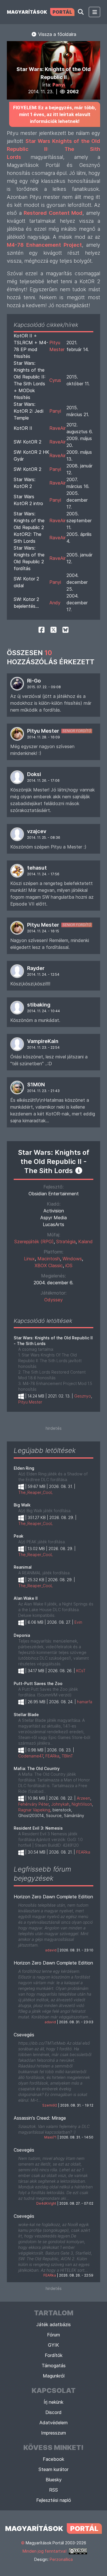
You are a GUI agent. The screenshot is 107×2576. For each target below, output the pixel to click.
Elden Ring (24, 1468)
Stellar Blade (26, 1715)
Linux (29, 1259)
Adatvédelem (53, 2423)
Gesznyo (83, 1396)
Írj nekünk (53, 2402)
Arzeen (83, 1798)
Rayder (36, 968)
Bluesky (54, 2480)
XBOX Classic (49, 1265)
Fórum (53, 2335)
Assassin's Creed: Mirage (40, 2118)
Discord (53, 2412)
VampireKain (43, 1041)
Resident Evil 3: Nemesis (38, 1828)
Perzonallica (61, 2559)
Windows (72, 1259)
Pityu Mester (43, 731)
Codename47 (31, 1756)
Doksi (34, 774)
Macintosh (49, 1259)
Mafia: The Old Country (37, 1768)
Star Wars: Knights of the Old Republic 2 (29, 521)
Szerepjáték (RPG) (34, 1242)
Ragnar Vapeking (34, 1810)
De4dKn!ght (46, 2203)
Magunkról (54, 2376)
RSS (53, 2490)
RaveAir (57, 428)
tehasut (37, 868)
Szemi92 (50, 2105)
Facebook (53, 2459)
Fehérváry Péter (34, 1804)
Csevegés (24, 2035)
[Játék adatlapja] (79, 1170)
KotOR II (23, 428)
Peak (19, 1536)
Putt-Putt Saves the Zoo (38, 1683)
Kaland (85, 1242)
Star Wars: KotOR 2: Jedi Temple (29, 411)
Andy (55, 603)
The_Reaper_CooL (36, 1492)
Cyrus (55, 380)
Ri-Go (34, 681)
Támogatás (54, 2366)
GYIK (53, 2345)
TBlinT (67, 1756)
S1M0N (36, 1085)
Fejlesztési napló (54, 2500)
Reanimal (23, 1567)
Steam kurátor (53, 2469)
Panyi (59, 85)
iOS (69, 1265)
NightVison (82, 1804)
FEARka (52, 1756)
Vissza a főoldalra (56, 34)
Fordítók (54, 2355)
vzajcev (37, 831)
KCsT (81, 1671)
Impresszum (53, 2433)
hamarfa (85, 1702)
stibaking (39, 1005)
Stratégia (66, 1242)
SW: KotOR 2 (28, 442)
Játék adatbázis (53, 2324)
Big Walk (22, 1505)
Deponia (22, 1635)
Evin (78, 1622)
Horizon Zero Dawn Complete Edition (53, 1897)
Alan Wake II (26, 1598)
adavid (51, 1950)
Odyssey (53, 1300)
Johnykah (60, 1804)
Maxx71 (50, 2137)
